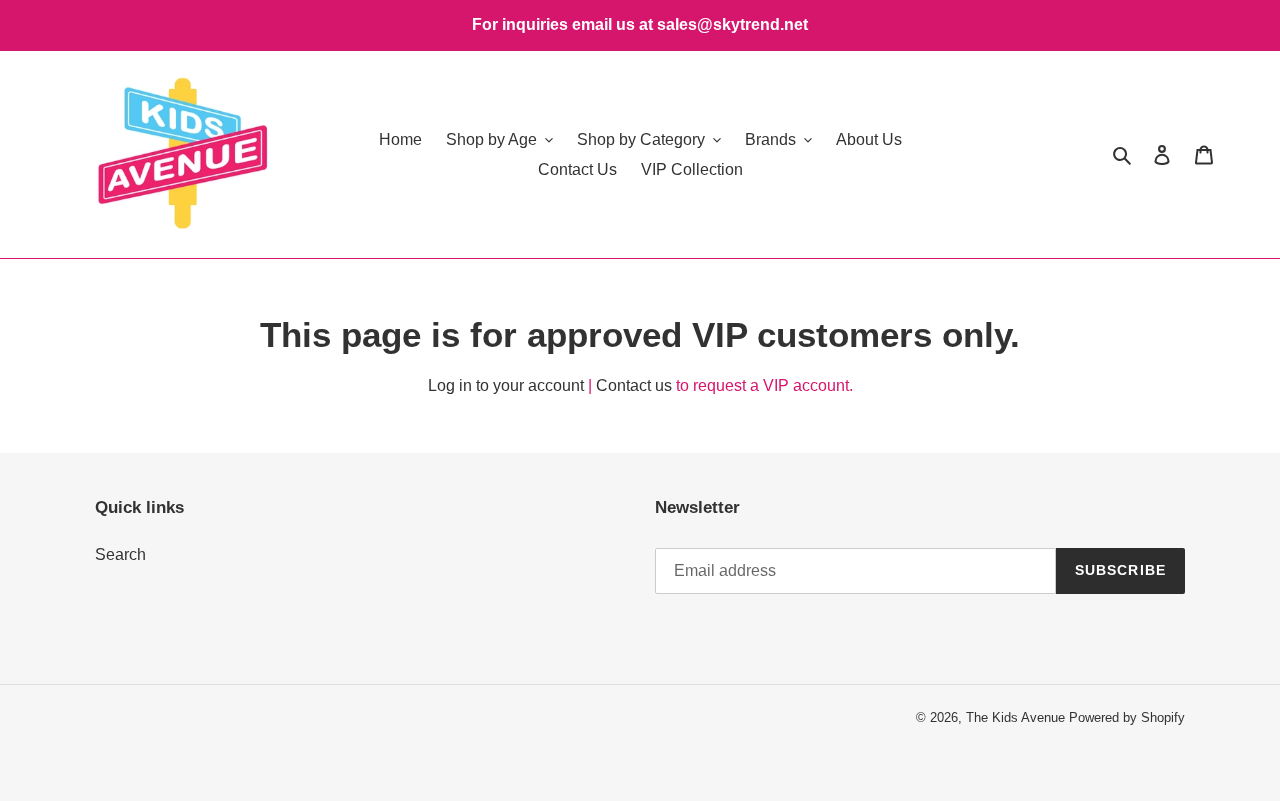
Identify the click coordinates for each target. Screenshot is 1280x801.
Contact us (634, 385)
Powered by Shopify (1127, 717)
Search (120, 554)
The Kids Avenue (1017, 717)
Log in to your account (506, 385)
